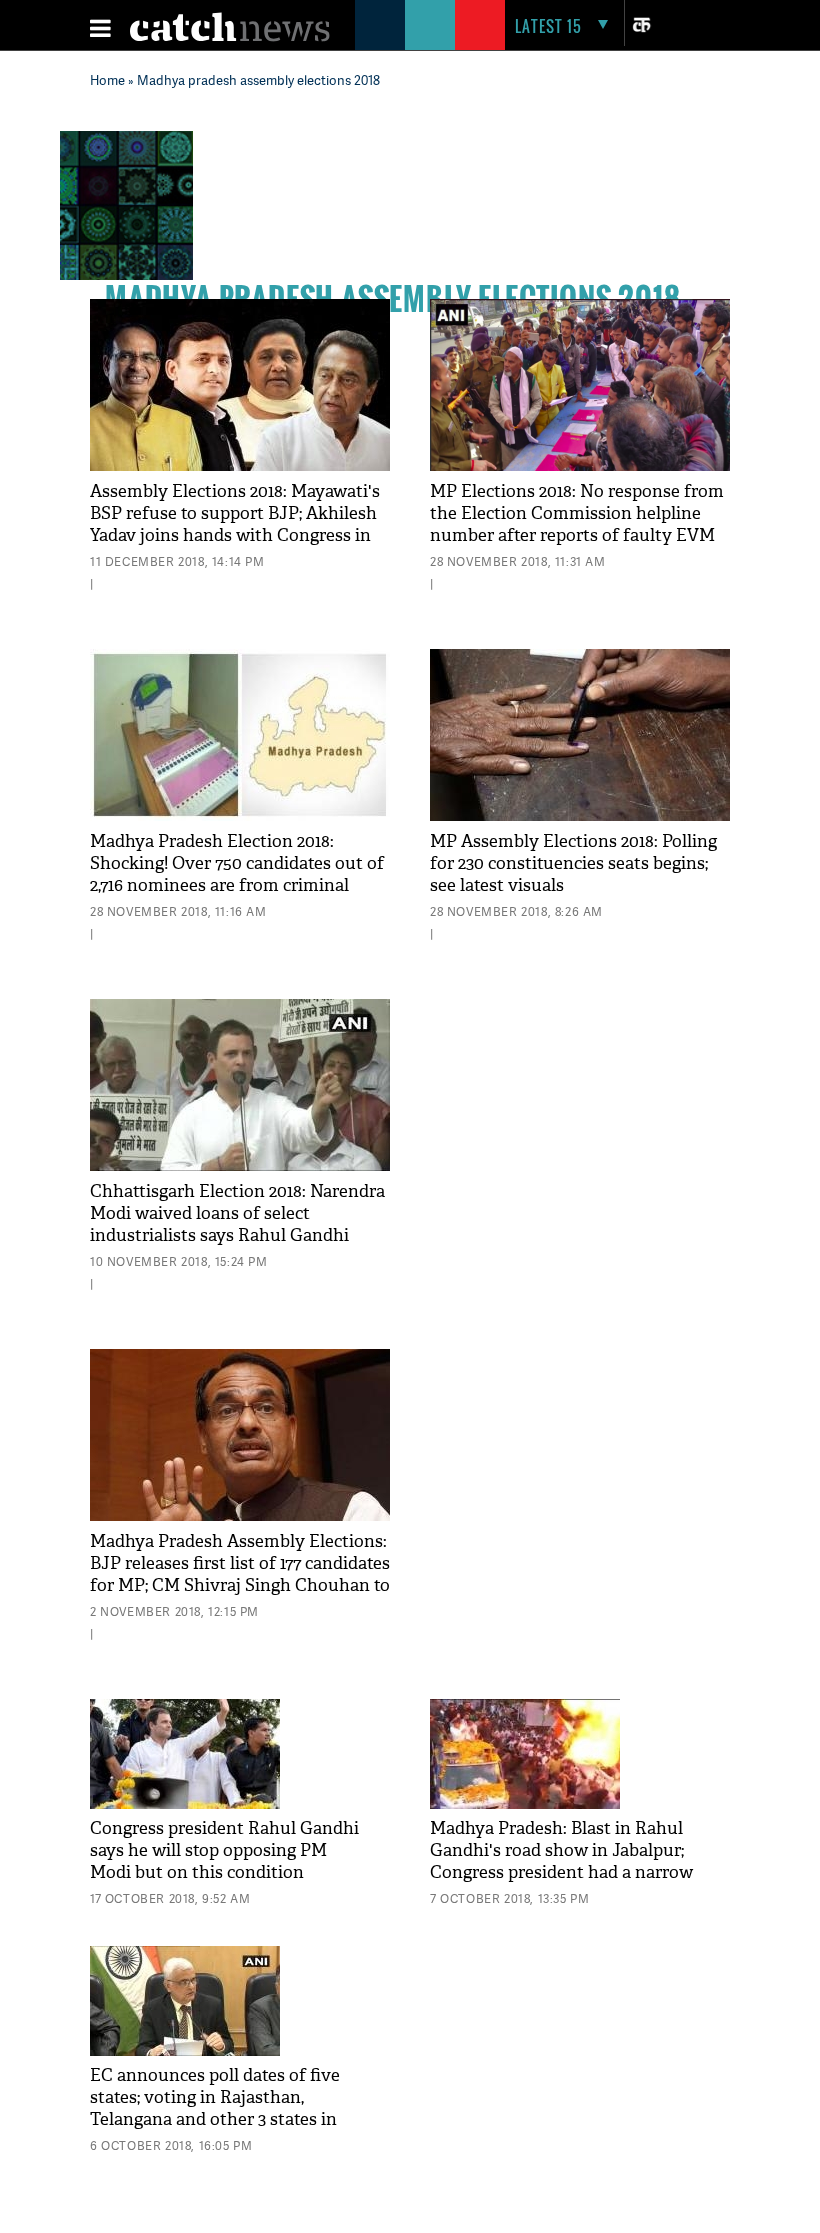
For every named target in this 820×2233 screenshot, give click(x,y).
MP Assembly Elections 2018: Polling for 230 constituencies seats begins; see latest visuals (573, 863)
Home (107, 80)
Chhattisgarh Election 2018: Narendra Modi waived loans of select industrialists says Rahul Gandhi (237, 1213)
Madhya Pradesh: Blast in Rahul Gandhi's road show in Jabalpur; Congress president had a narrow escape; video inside (561, 1861)
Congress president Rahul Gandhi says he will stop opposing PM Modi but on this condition (224, 1850)
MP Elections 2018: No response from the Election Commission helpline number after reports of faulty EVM (577, 513)
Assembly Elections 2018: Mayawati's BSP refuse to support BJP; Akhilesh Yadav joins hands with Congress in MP (235, 524)
